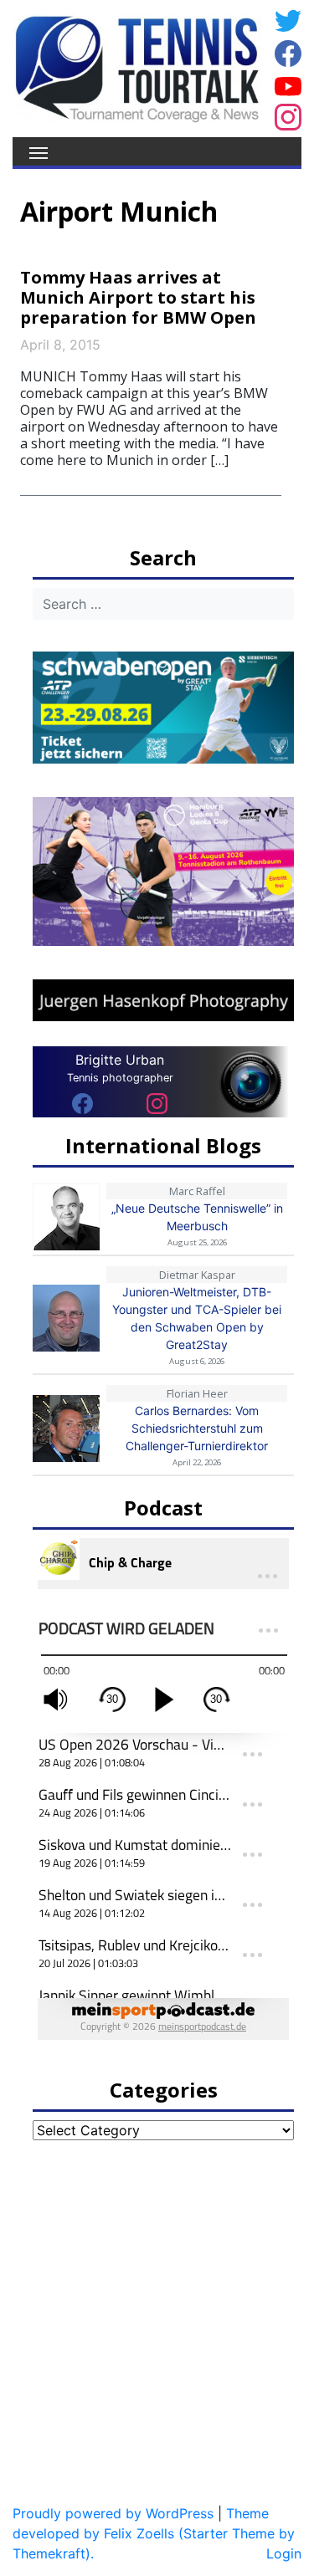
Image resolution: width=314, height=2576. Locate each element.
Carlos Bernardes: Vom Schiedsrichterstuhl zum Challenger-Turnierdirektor (197, 1428)
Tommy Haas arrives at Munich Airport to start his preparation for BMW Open (138, 297)
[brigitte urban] (82, 1103)
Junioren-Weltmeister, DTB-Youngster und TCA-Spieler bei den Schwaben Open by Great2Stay (197, 1318)
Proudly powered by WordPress (113, 2513)
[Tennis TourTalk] (137, 67)
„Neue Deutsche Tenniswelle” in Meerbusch (197, 1217)
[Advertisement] (157, 2314)
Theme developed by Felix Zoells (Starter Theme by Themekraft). (154, 2533)
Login (284, 2553)
